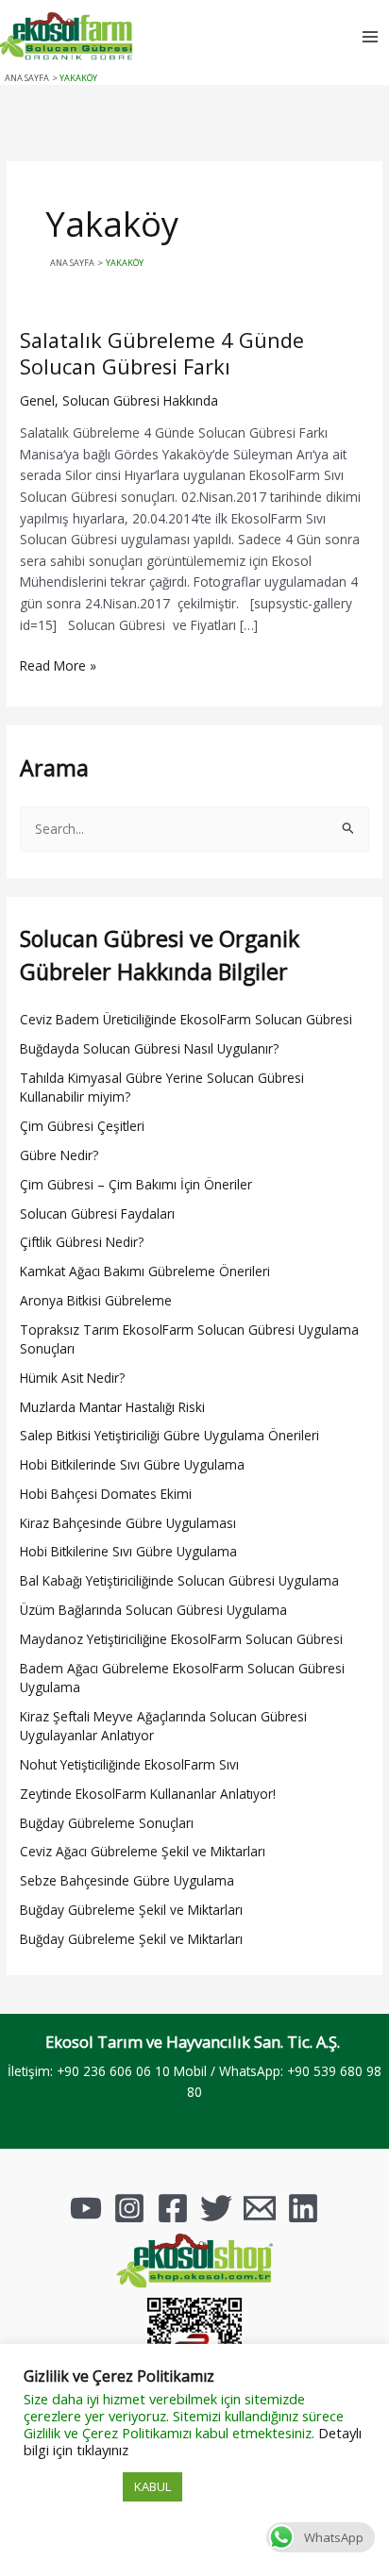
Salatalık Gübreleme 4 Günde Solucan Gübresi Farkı (162, 353)
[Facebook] (173, 2208)
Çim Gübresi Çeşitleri (82, 1126)
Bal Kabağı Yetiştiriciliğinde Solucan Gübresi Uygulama (179, 1580)
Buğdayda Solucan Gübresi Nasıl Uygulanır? (149, 1048)
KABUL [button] (152, 2486)
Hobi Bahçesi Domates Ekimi (106, 1494)
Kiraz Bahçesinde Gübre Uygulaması (128, 1523)
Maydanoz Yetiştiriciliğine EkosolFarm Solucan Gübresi (181, 1639)
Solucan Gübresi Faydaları (97, 1213)
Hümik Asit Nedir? (72, 1378)
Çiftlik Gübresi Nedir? (82, 1242)
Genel (37, 400)
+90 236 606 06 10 (113, 2071)
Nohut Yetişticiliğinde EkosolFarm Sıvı (129, 1764)
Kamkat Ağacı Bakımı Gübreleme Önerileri (145, 1271)
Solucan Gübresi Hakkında (140, 400)
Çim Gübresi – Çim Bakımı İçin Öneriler (136, 1184)
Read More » (58, 665)
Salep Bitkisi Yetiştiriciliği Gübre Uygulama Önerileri (169, 1435)
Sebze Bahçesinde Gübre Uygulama (127, 1880)
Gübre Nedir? (59, 1155)
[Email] (260, 2208)
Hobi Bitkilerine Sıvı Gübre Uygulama (128, 1551)
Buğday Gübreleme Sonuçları (107, 1823)
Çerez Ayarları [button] (71, 2487)
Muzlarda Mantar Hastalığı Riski (112, 1407)
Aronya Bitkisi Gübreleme (96, 1300)
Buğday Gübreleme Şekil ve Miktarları (131, 1910)
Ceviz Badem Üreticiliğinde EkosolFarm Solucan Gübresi (186, 1019)
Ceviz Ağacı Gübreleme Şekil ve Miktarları (143, 1851)
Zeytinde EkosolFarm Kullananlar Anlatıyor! (148, 1794)
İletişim (29, 2071)
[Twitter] (216, 2208)
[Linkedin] (303, 2208)
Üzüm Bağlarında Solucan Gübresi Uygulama (153, 1610)
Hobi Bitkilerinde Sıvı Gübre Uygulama (132, 1464)
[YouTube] (86, 2208)
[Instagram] (129, 2208)
